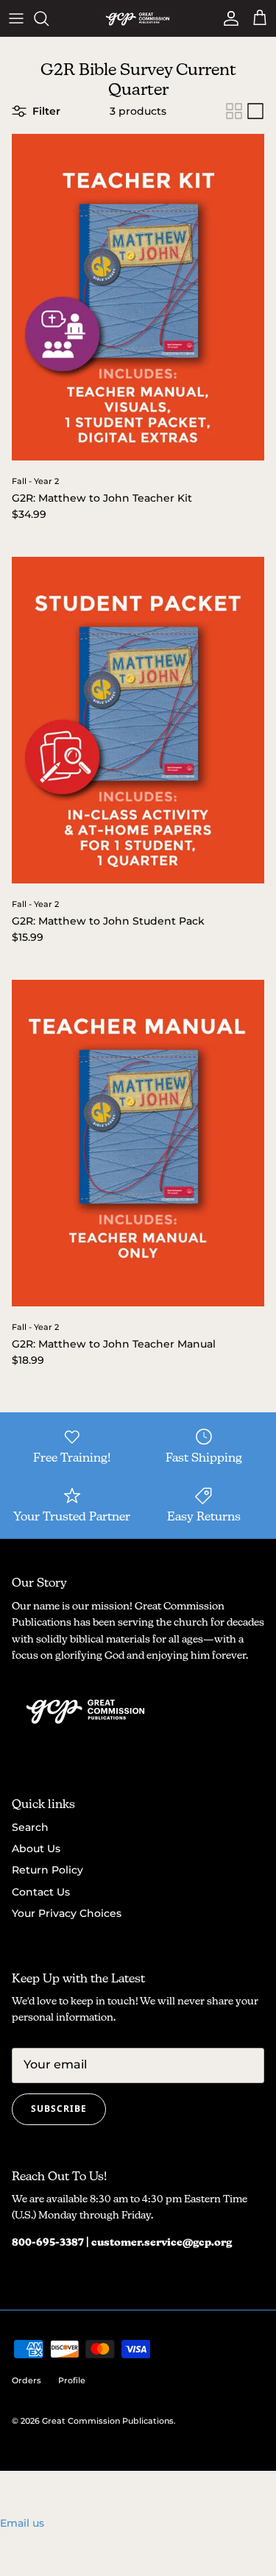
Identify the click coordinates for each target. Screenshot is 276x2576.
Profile (72, 2380)
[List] (255, 111)
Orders (26, 2380)
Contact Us (41, 1892)
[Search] (49, 18)
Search (30, 1827)
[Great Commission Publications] (138, 18)
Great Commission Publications (108, 2421)
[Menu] (16, 18)
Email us (22, 2523)
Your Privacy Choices (67, 1913)
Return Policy (47, 1870)
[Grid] (234, 111)
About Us (36, 1849)
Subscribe (59, 2109)
